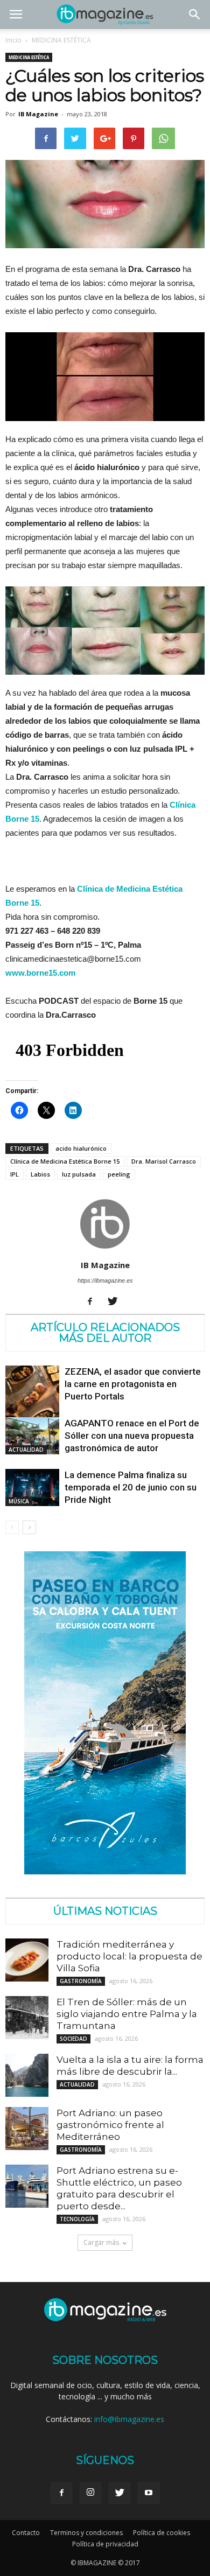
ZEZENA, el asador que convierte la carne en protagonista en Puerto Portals (133, 1384)
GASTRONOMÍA (81, 1981)
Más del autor (105, 1338)
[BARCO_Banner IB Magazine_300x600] (105, 1871)
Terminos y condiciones (86, 2533)
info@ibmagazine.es (129, 2419)
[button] (195, 15)
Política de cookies (162, 2533)
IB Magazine (38, 114)
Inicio (13, 40)
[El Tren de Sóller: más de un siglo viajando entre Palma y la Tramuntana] (27, 2018)
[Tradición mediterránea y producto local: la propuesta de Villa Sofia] (27, 1960)
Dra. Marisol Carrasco (164, 1161)
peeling (119, 1174)
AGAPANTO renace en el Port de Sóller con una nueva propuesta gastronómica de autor (132, 1436)
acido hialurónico (81, 1148)
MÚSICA (19, 1501)
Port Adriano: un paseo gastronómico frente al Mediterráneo (110, 2125)
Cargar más (101, 2242)
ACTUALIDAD (26, 1450)
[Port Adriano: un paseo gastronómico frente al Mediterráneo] (27, 2129)
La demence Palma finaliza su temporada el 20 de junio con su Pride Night (131, 1487)
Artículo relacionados (105, 1327)
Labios (40, 1174)
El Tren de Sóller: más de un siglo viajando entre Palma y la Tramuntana (127, 2014)
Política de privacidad (105, 2544)
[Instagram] (90, 2493)
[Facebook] (94, 1302)
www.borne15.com (40, 973)
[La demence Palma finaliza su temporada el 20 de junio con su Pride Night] (32, 1487)
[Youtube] (149, 2493)
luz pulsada (79, 1174)
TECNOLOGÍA (77, 2219)
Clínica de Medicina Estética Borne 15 (65, 1161)
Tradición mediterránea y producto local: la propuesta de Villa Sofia (129, 1956)
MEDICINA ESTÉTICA (61, 40)
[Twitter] (117, 1302)
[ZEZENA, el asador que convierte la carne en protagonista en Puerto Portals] (32, 1399)
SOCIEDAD (73, 2039)
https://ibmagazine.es (105, 1280)
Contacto (26, 2533)
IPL (15, 1174)
